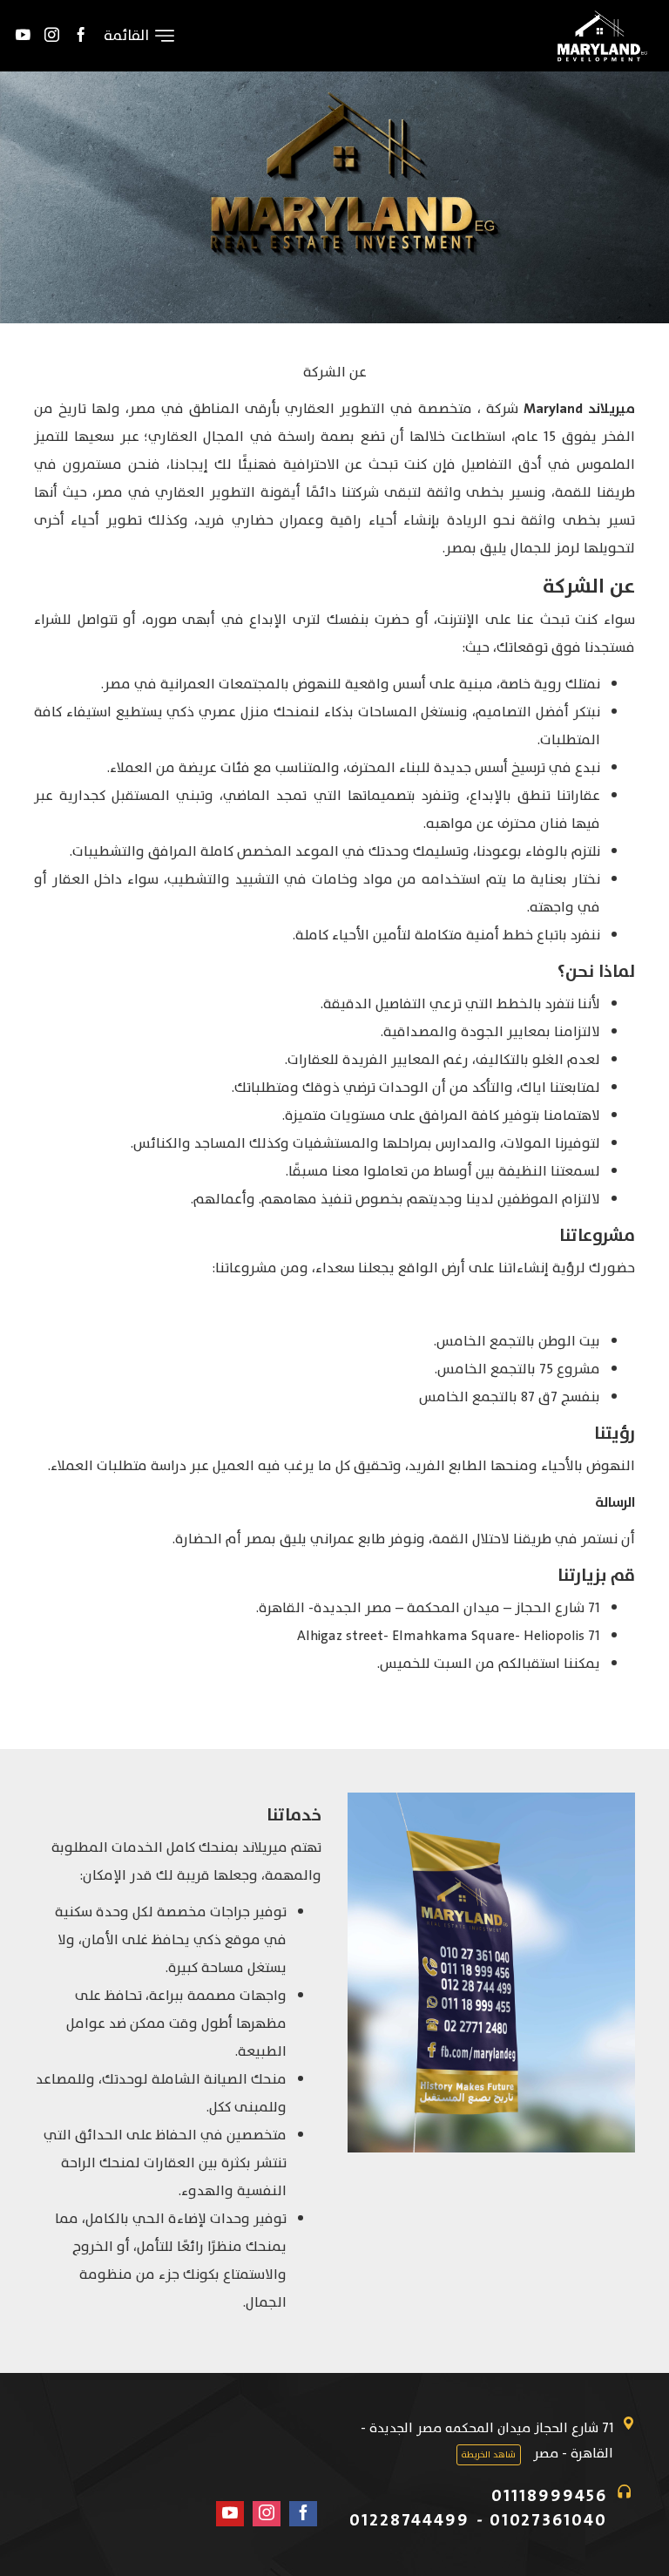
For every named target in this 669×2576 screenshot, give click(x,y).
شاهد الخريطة (489, 2455)
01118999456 (549, 2496)
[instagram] (52, 36)
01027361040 (548, 2520)
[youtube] (23, 36)
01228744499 (409, 2520)
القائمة (126, 36)
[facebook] (81, 36)
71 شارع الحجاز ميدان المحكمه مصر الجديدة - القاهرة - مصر (487, 2441)
